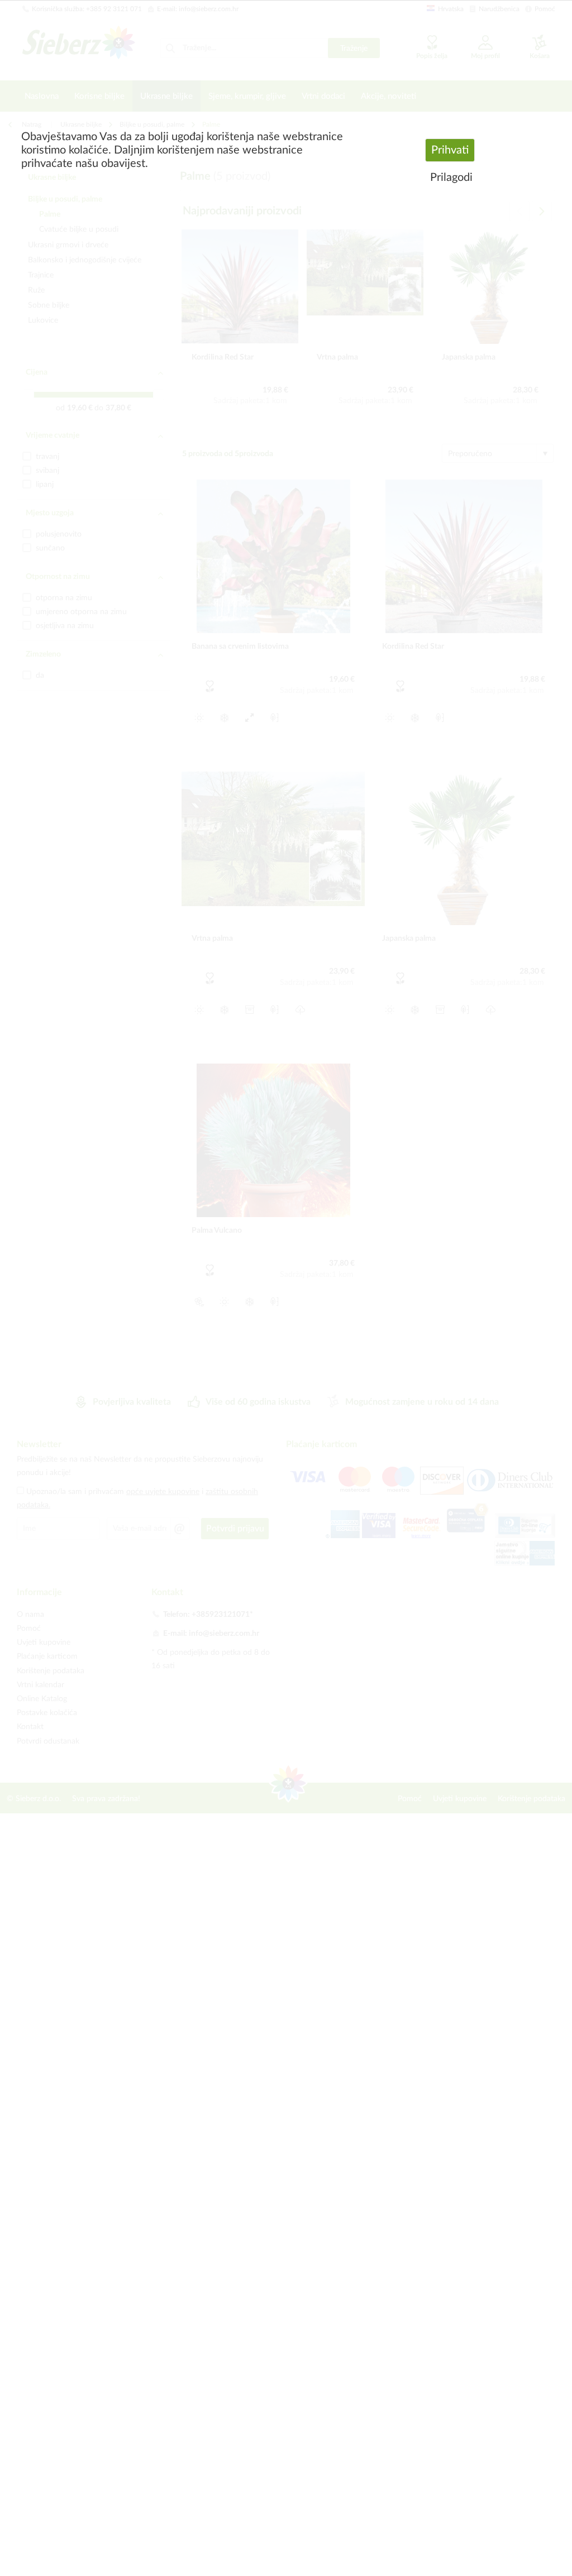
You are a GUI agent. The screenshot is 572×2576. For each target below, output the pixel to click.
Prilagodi (451, 178)
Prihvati (450, 150)
